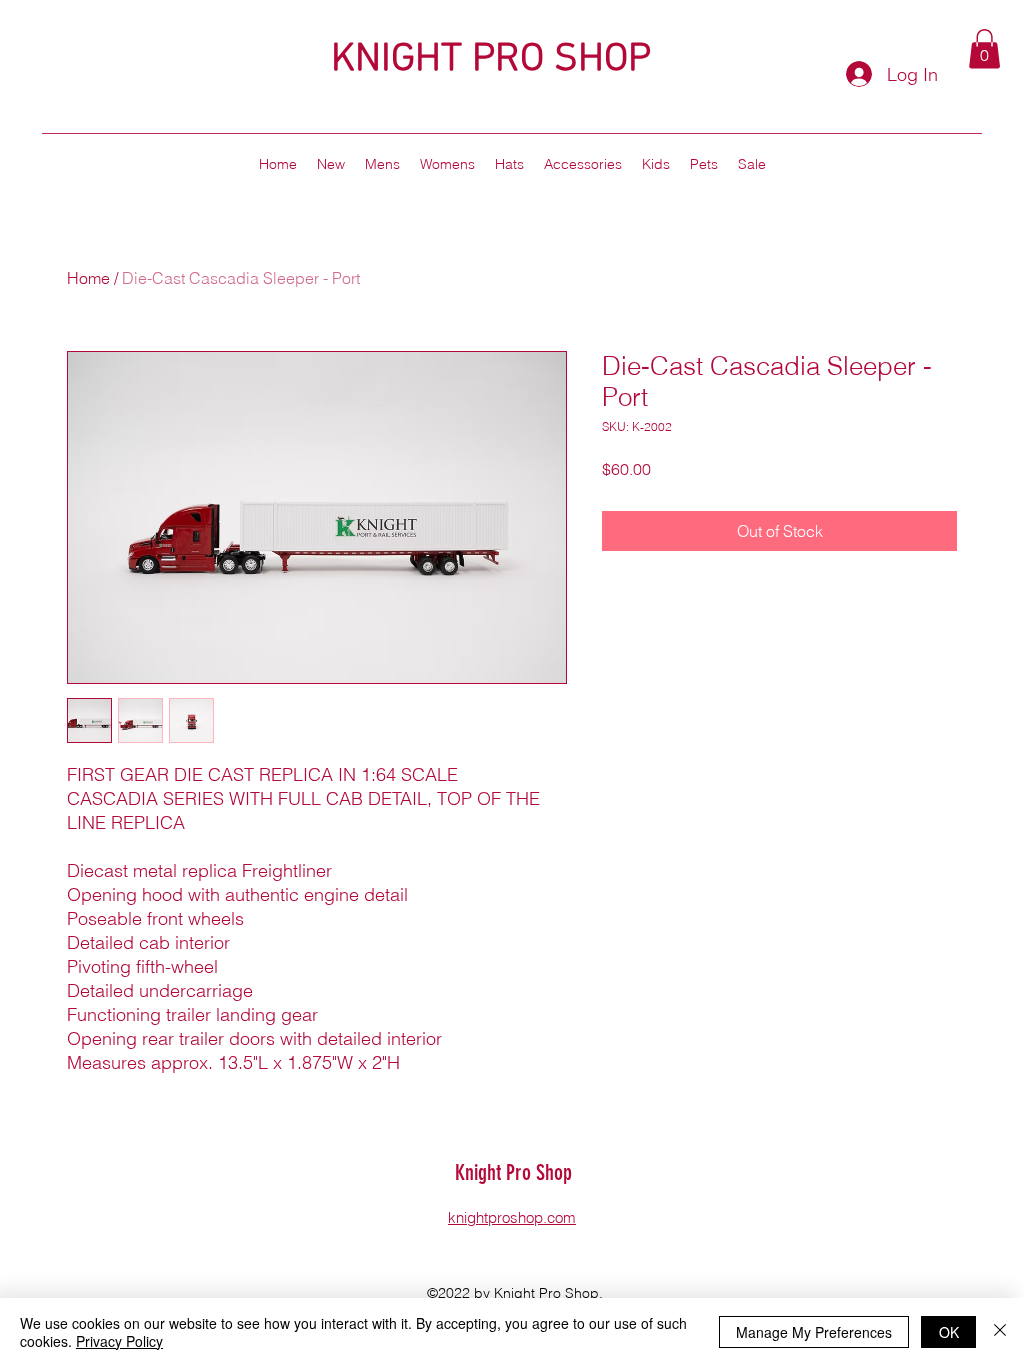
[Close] (1000, 1332)
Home (88, 278)
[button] (984, 48)
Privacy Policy (119, 1341)
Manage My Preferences (814, 1332)
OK (949, 1332)
